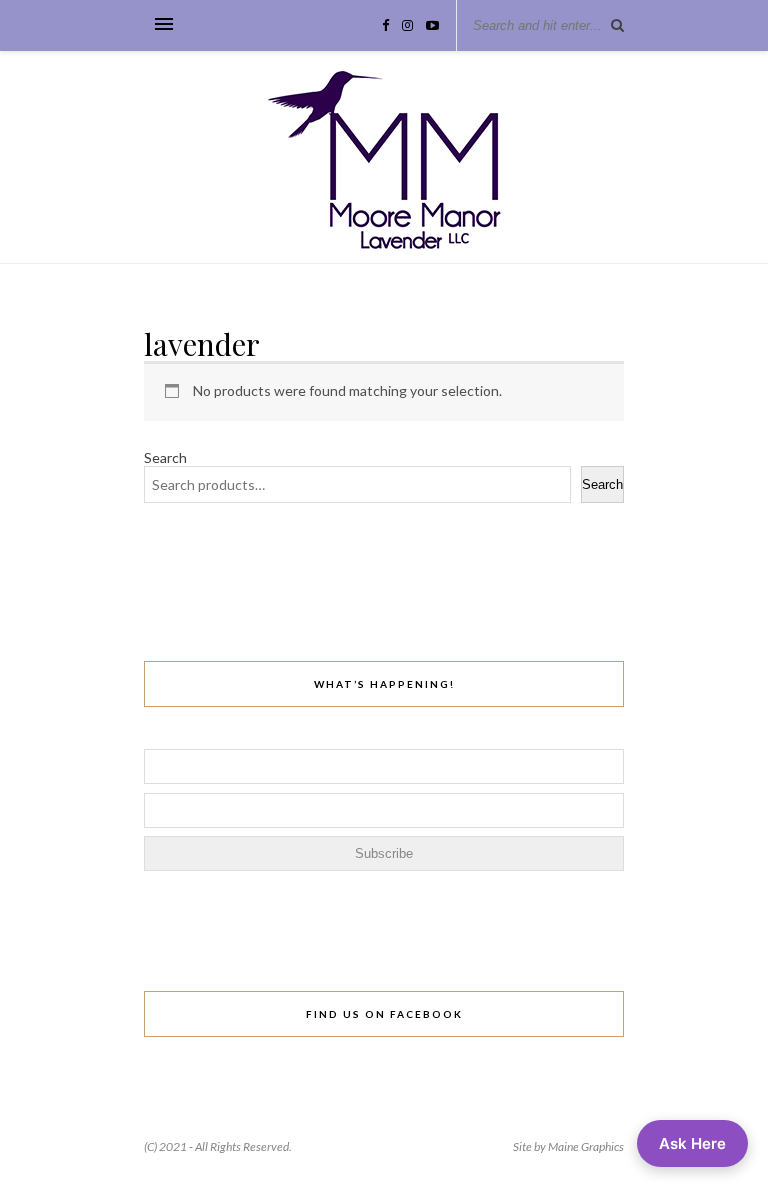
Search (165, 457)
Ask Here (692, 1143)
